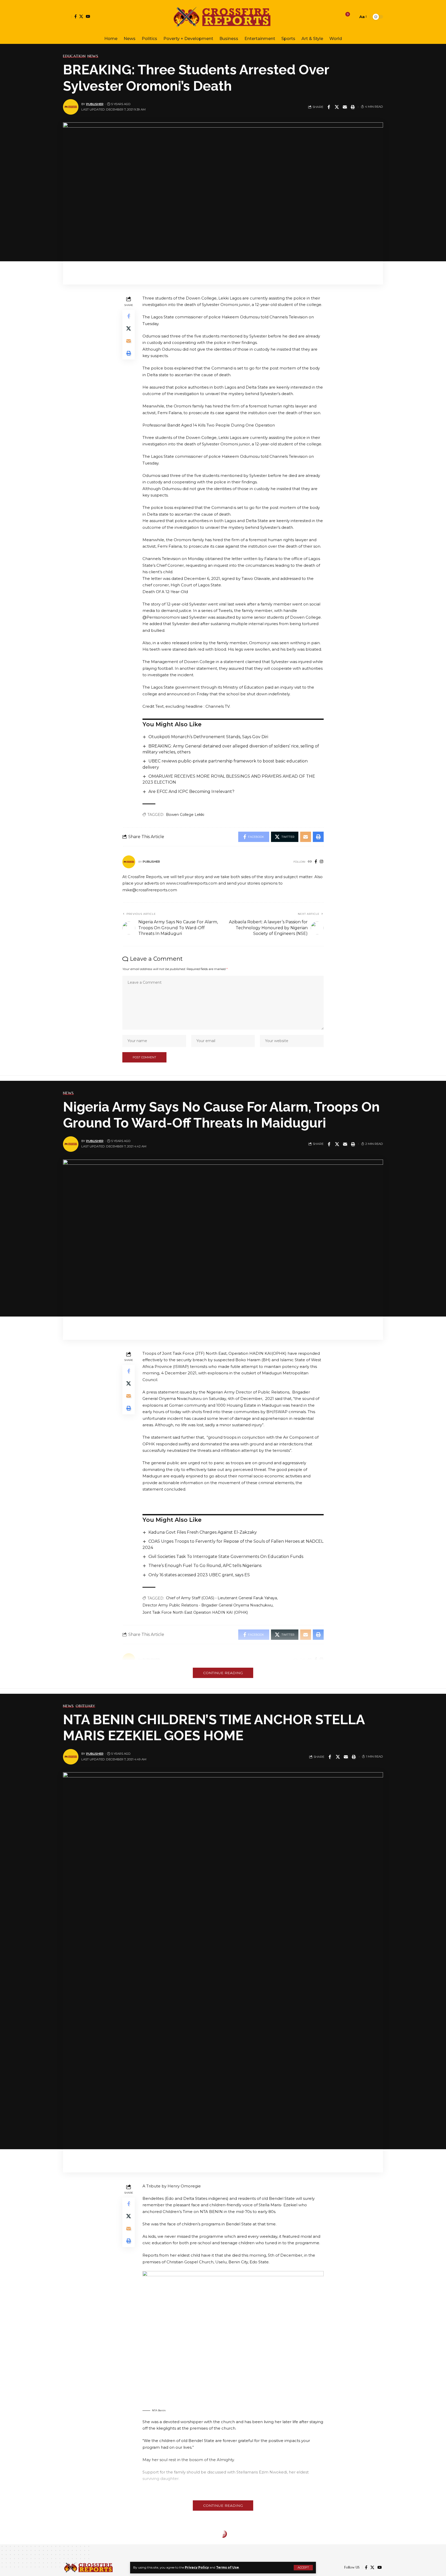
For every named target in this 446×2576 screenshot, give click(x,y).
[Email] (345, 107)
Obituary (85, 1706)
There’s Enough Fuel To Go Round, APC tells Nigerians (205, 1566)
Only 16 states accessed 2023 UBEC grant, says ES (199, 1575)
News (93, 56)
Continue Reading (223, 1673)
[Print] (353, 107)
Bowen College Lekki (185, 815)
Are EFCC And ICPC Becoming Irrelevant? (191, 791)
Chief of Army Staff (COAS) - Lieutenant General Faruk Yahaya (221, 1598)
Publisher (95, 104)
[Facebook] (75, 16)
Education (74, 56)
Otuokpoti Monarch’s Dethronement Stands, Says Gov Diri (208, 737)
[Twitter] (81, 16)
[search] (353, 17)
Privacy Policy (197, 2567)
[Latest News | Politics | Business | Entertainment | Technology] (223, 17)
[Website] (310, 862)
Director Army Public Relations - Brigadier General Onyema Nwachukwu (208, 1605)
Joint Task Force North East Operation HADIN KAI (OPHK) (195, 1612)
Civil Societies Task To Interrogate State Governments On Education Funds (226, 1557)
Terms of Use (228, 2567)
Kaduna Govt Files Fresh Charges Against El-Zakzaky (203, 1532)
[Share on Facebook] (329, 107)
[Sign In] (67, 17)
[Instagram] (321, 862)
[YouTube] (88, 16)
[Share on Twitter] (337, 107)
